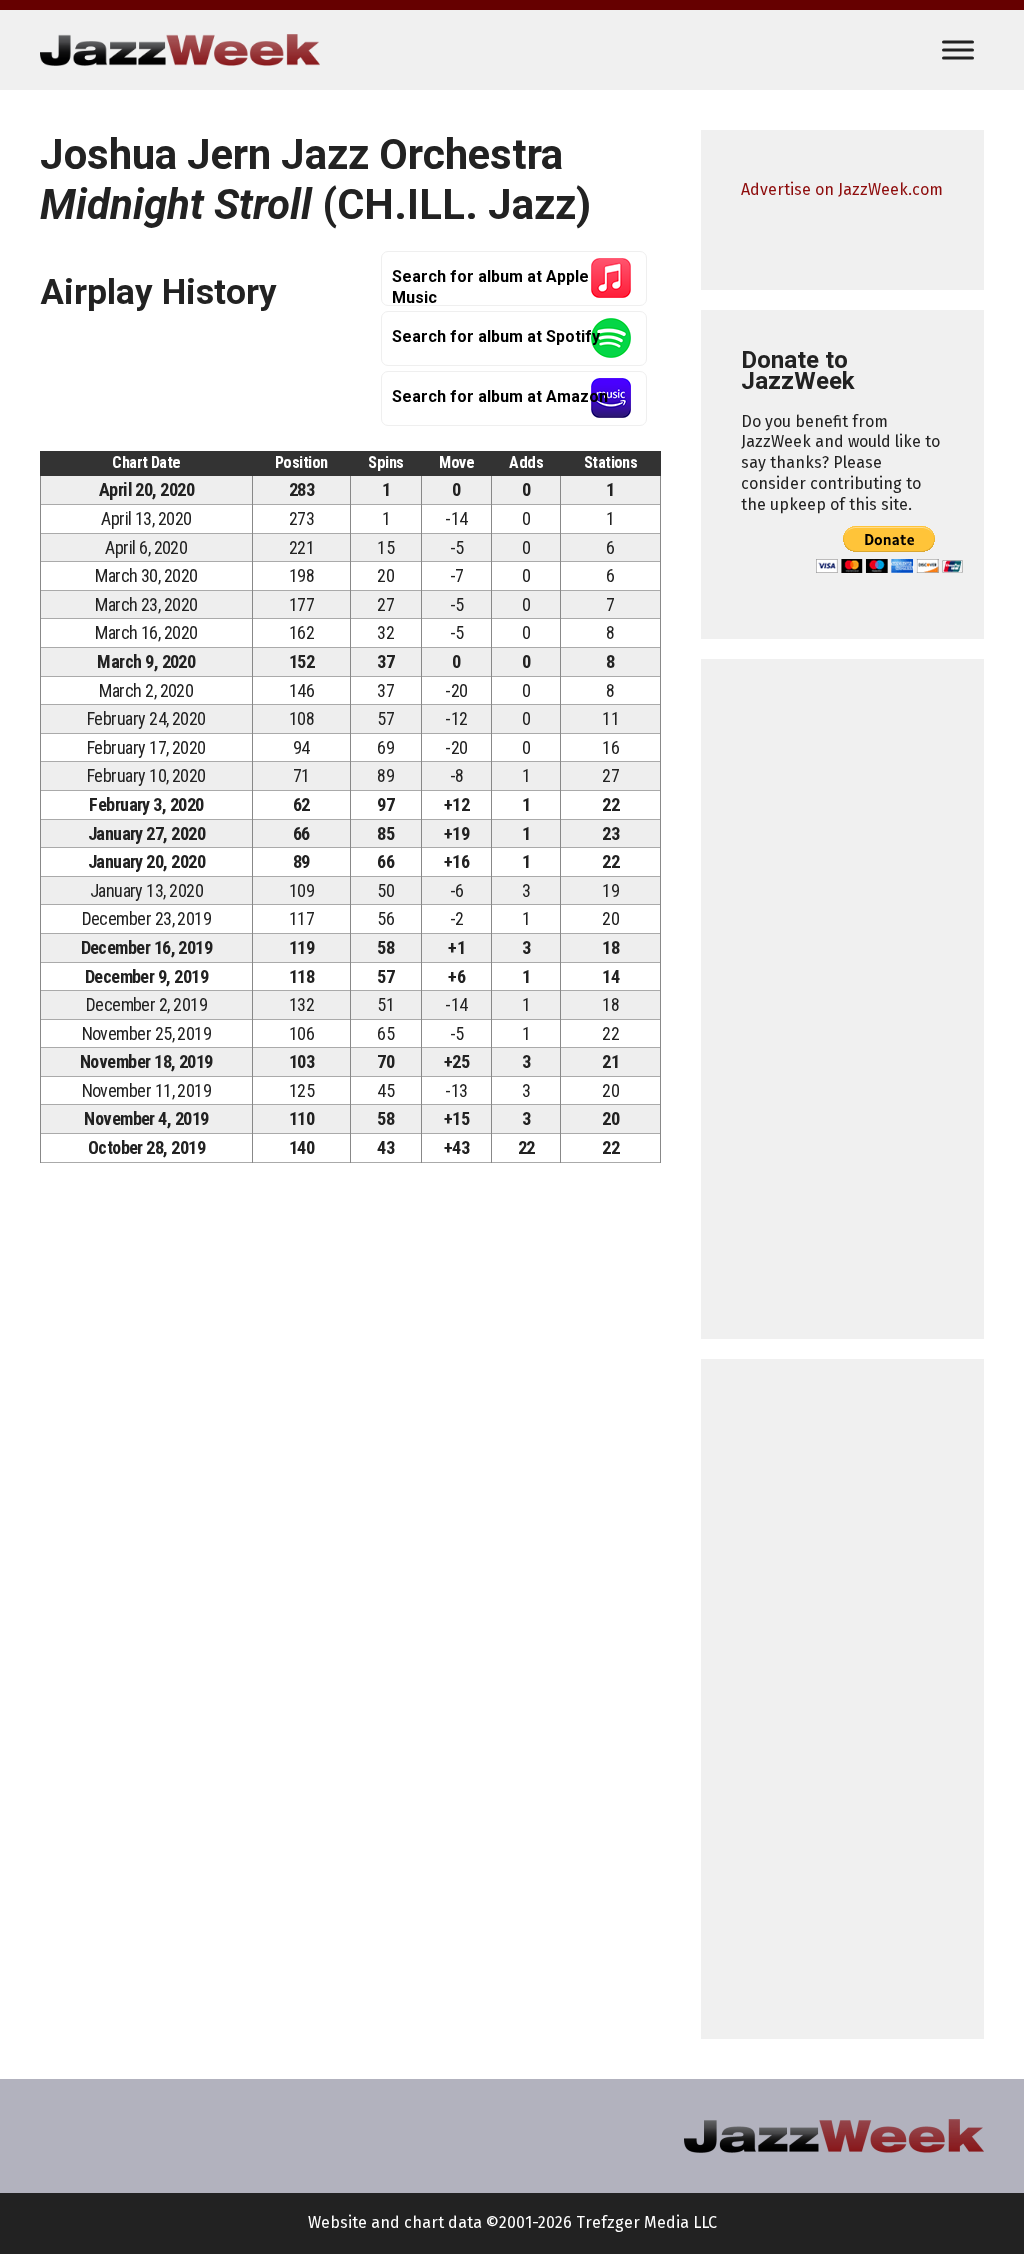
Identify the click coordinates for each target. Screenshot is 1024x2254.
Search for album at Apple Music (490, 286)
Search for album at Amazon (500, 396)
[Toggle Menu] (958, 49)
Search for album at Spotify (496, 336)
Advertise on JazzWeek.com (842, 189)
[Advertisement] (842, 999)
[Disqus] (350, 1457)
